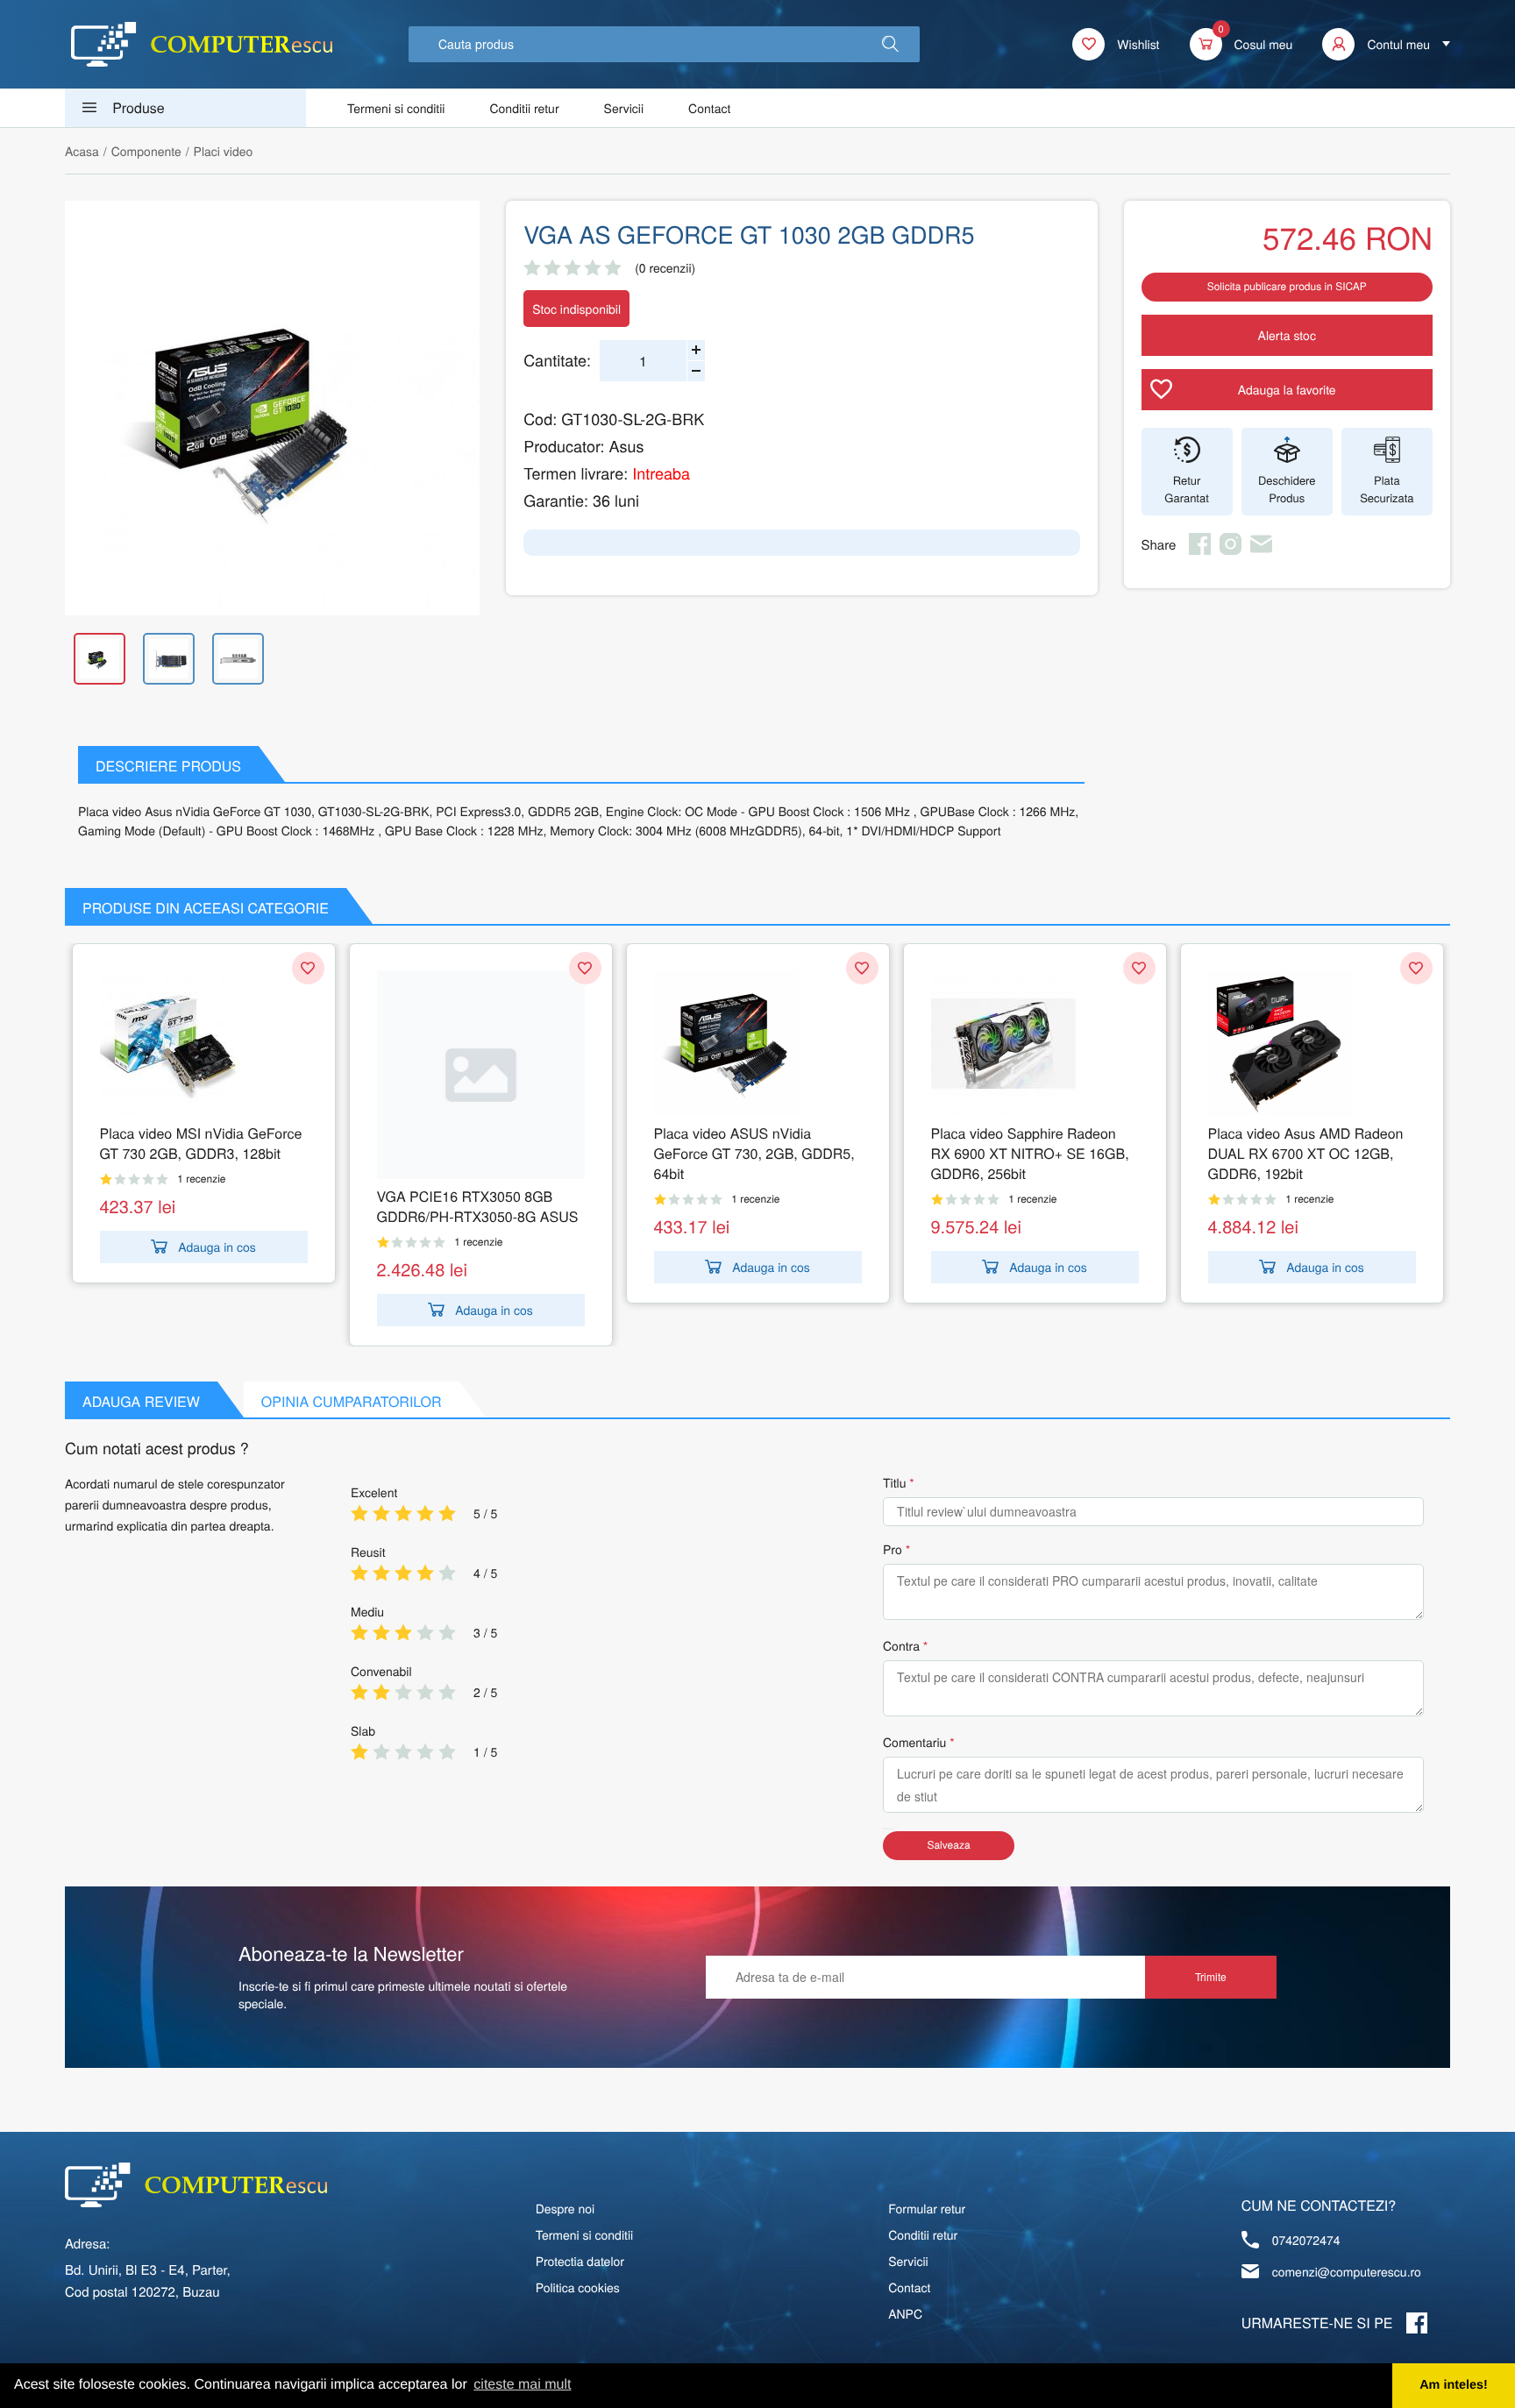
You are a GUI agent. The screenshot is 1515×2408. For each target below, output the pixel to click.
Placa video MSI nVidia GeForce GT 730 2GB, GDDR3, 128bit (201, 1143)
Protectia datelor (580, 2261)
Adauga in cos (217, 1247)
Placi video (224, 151)
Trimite (1211, 1976)
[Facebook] (1200, 550)
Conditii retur (524, 108)
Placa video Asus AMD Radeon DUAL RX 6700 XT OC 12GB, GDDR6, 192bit (1306, 1153)
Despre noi (565, 2208)
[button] (890, 44)
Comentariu (914, 1742)
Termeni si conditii (396, 108)
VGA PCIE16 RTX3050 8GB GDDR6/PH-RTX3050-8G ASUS (478, 1206)
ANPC (905, 2313)
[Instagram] (1230, 550)
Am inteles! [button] (1454, 2385)
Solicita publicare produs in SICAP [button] (1287, 286)
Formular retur (927, 2208)
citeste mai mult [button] (522, 2385)
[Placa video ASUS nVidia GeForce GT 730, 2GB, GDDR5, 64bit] (758, 1044)
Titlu (894, 1482)
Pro (893, 1549)
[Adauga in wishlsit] (308, 968)
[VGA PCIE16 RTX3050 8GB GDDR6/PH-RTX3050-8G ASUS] (481, 1075)
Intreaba (661, 473)
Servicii (624, 108)
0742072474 (1306, 2240)
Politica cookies (578, 2287)
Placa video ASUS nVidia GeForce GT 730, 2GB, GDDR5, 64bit (754, 1153)
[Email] (1261, 550)
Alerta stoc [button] (1287, 335)
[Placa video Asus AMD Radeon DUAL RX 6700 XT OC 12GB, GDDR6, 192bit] (1312, 1044)
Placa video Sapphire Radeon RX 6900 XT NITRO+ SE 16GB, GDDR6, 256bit (1030, 1153)
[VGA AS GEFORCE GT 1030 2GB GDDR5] (272, 408)
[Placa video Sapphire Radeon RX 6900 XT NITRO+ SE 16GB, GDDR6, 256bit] (1035, 1044)
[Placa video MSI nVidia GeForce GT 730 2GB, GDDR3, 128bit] (204, 1044)
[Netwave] (202, 44)
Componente (146, 151)
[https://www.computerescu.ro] (196, 2185)
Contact (709, 108)
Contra (901, 1645)
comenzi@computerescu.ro (1347, 2271)
